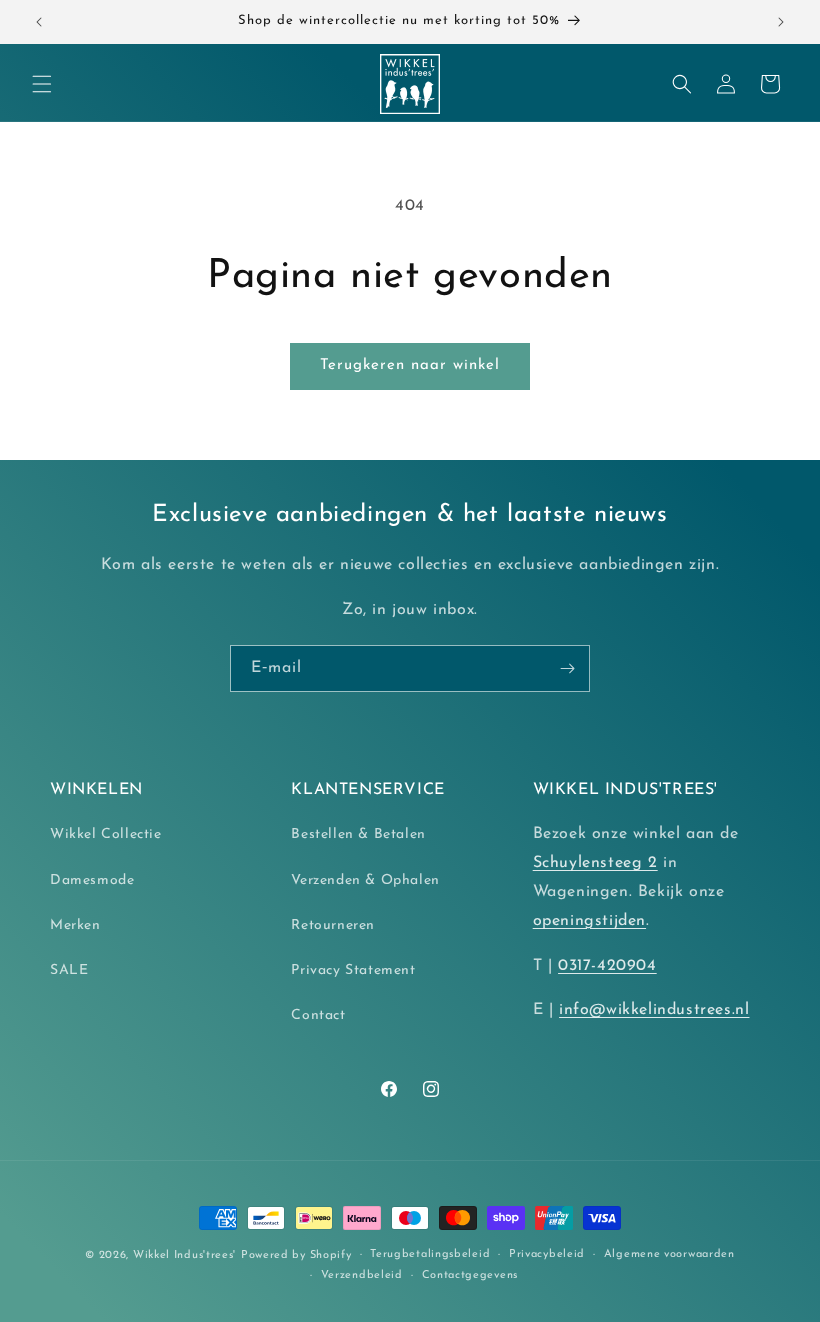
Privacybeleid (547, 1254)
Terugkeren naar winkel (410, 365)
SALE (69, 970)
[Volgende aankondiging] (781, 22)
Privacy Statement (353, 970)
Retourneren (333, 925)
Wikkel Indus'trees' (184, 1255)
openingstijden (589, 921)
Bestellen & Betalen (358, 834)
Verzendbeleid (362, 1275)
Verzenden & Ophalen (365, 880)
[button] (42, 84)
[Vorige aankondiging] (39, 22)
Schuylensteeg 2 (595, 863)
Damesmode (92, 880)
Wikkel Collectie (106, 834)
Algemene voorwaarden (669, 1254)
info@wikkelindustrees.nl (654, 1010)
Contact (318, 1015)
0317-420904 (607, 966)
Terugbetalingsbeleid (430, 1254)
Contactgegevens (470, 1275)
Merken (75, 925)
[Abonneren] (567, 668)
